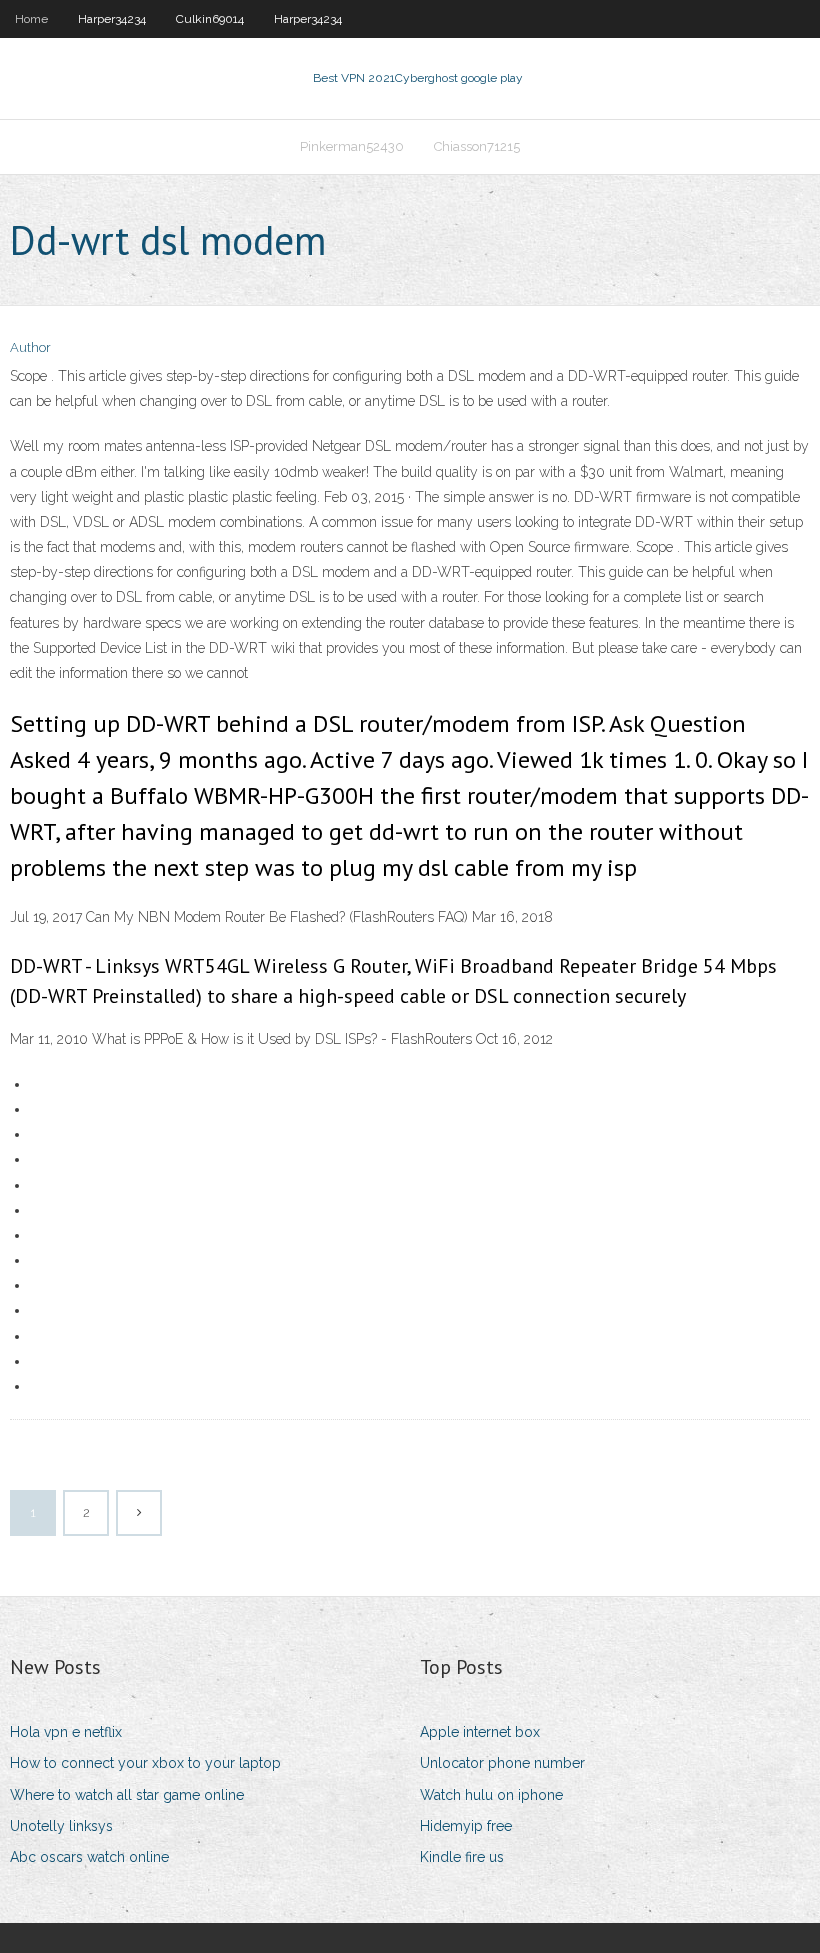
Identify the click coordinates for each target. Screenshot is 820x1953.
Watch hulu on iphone (491, 1795)
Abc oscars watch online (89, 1857)
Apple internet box (480, 1732)
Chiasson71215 (477, 146)
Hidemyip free (466, 1826)
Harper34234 (112, 19)
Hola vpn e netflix (66, 1732)
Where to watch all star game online (127, 1795)
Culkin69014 (210, 19)
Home (31, 19)
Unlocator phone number (502, 1763)
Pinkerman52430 (352, 146)
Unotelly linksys (61, 1826)
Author (30, 347)
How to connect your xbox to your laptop (145, 1763)
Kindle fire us (462, 1857)
